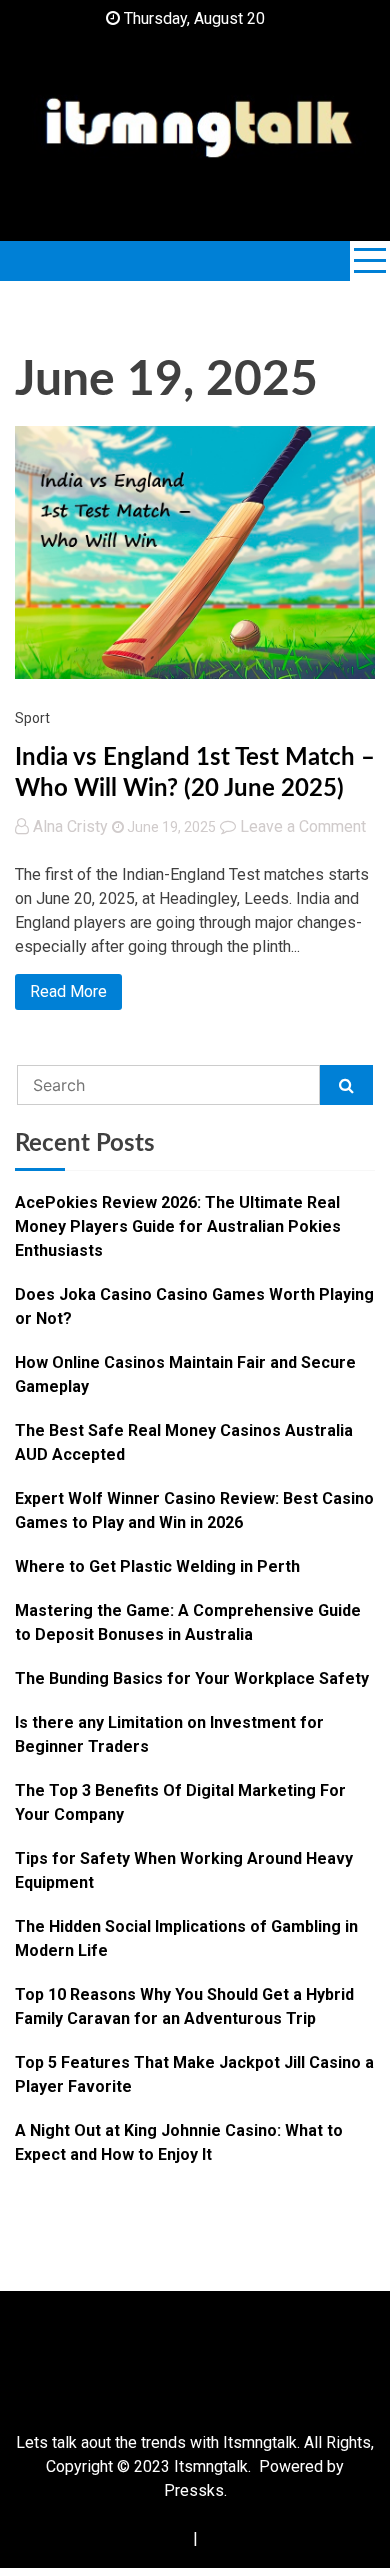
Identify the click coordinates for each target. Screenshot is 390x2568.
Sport (32, 718)
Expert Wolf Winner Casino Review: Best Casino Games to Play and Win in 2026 (194, 1510)
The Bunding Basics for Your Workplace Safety (192, 1678)
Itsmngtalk (211, 2466)
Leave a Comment (303, 826)
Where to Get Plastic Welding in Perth (157, 1566)
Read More (68, 991)
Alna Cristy (70, 826)
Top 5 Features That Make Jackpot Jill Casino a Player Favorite (194, 2074)
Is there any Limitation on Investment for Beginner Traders (169, 1734)
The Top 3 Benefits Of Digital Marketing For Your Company (180, 1802)
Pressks (194, 2490)
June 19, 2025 (170, 827)
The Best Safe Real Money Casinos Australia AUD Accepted (184, 1442)
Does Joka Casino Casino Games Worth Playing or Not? (194, 1306)
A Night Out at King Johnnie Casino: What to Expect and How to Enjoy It (179, 2142)
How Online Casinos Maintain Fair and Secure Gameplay (185, 1374)
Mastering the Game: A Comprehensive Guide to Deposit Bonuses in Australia (188, 1622)
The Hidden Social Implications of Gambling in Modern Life (186, 1938)
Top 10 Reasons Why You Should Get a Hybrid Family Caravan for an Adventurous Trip (184, 2006)
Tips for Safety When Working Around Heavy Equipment (184, 1870)
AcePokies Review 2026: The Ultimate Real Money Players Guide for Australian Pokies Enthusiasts (178, 1226)
